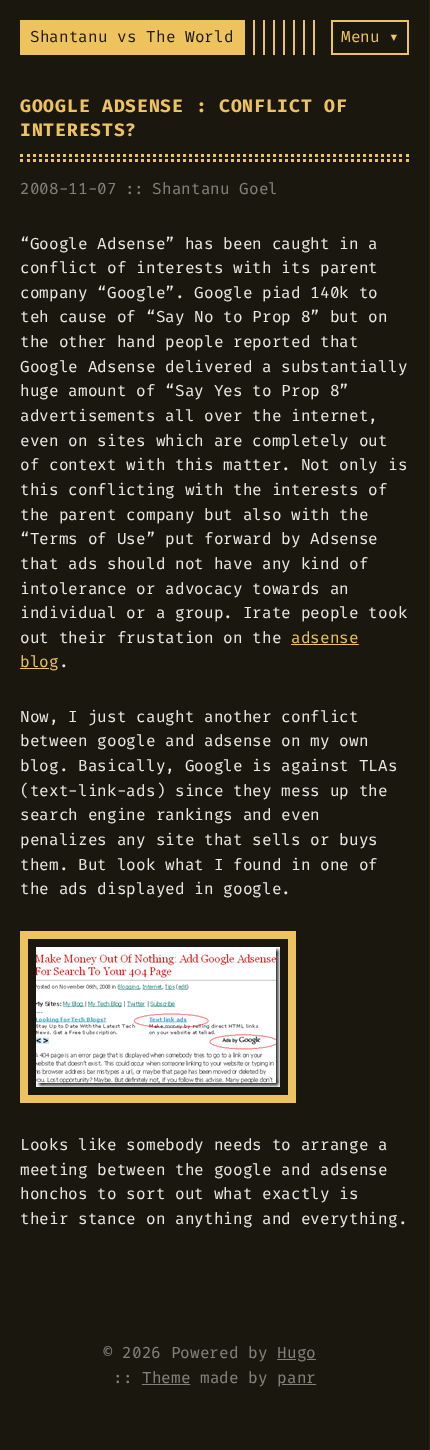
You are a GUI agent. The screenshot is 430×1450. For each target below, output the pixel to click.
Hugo (296, 1352)
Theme (166, 1377)
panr (296, 1377)
